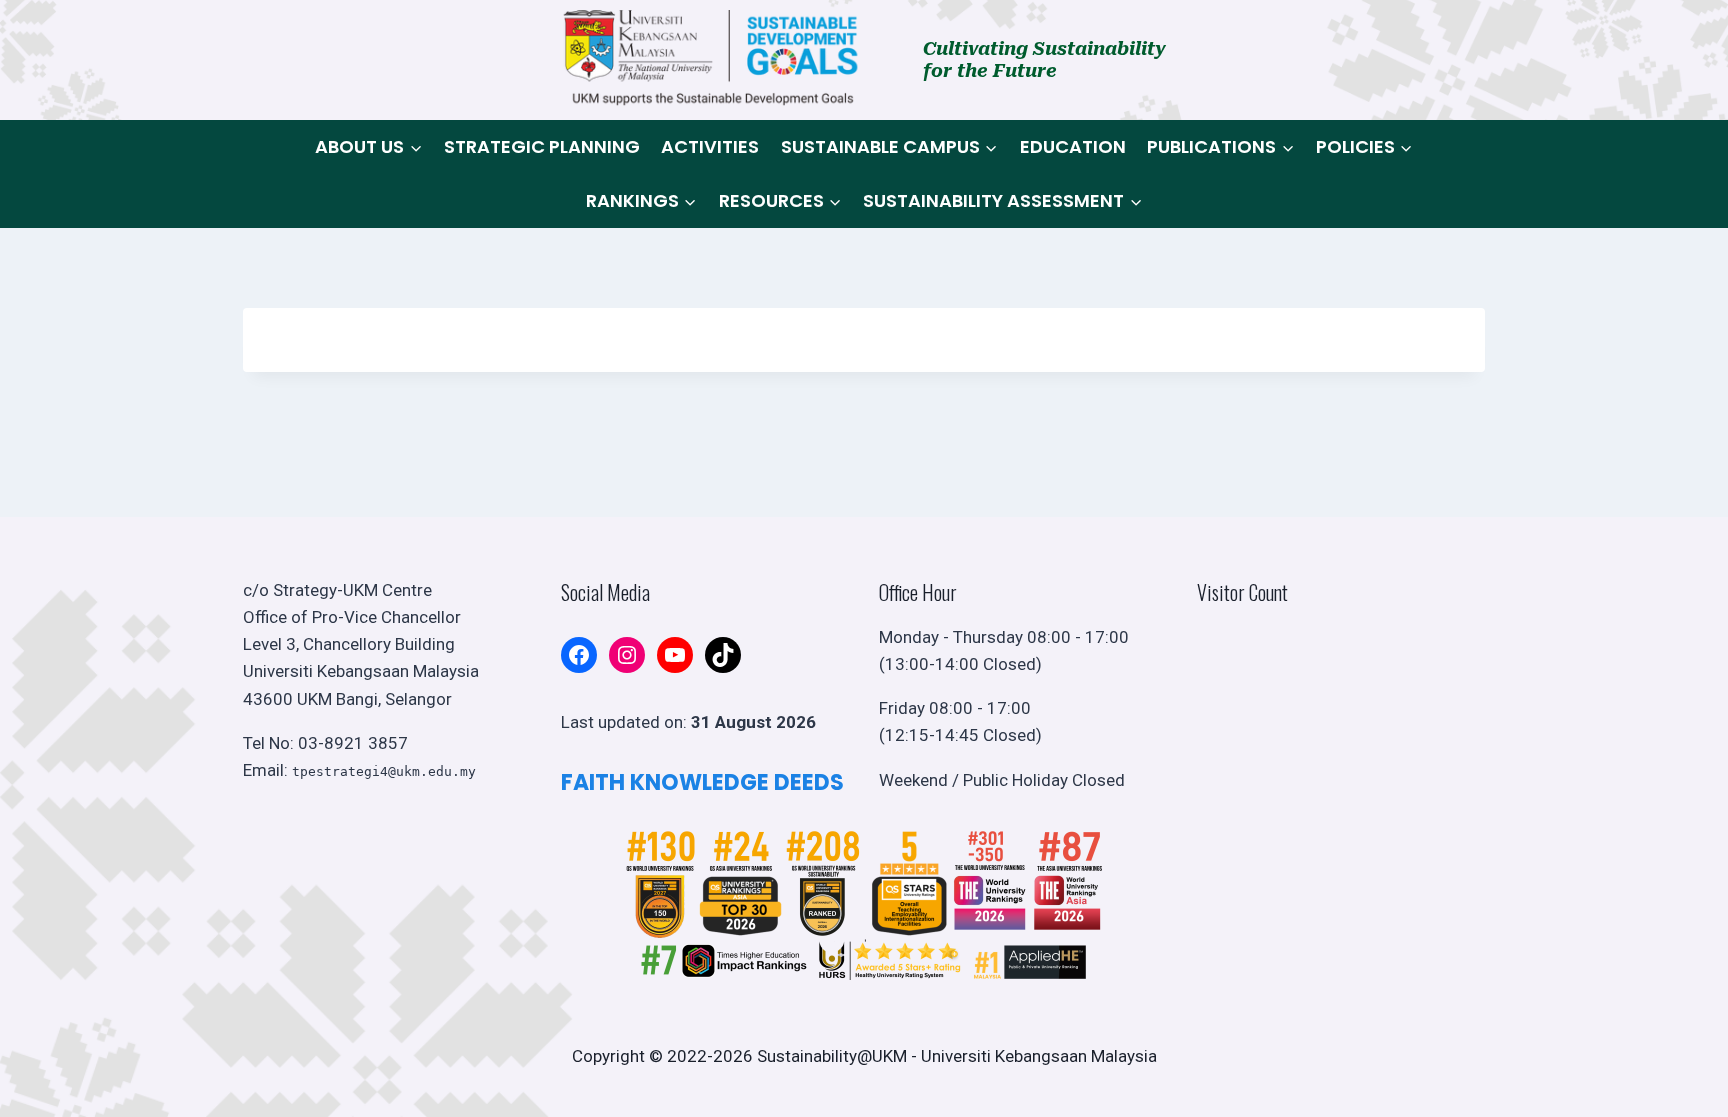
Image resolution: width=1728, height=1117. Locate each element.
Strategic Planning (542, 146)
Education (1073, 146)
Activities (710, 146)
